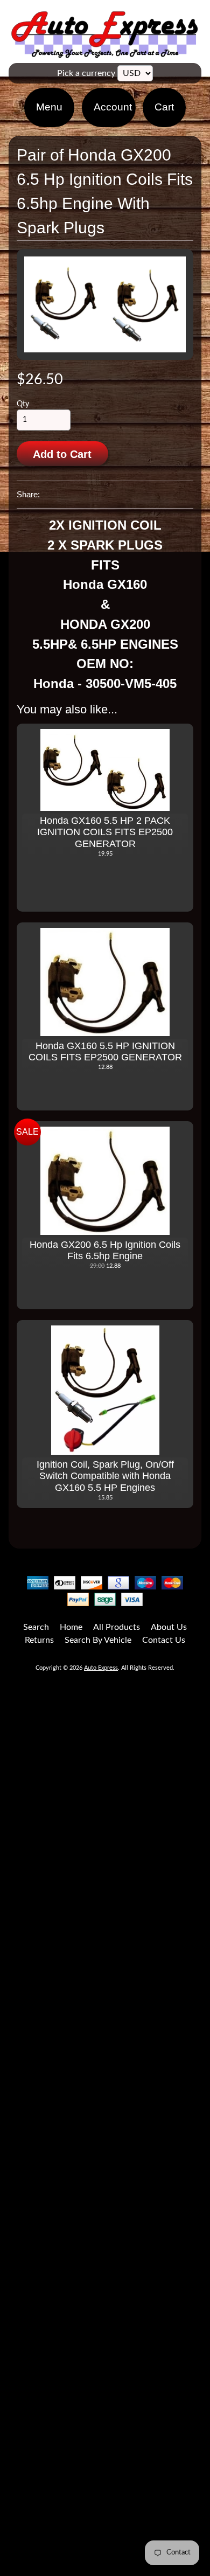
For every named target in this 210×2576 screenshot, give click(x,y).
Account (113, 107)
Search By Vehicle (98, 1640)
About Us (169, 1627)
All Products (117, 1627)
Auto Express (101, 1668)
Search (36, 1627)
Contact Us (164, 1640)
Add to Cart (62, 454)
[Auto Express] (105, 52)
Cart (164, 107)
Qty (23, 404)
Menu (49, 107)
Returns (39, 1640)
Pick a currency (86, 73)
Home (71, 1627)
